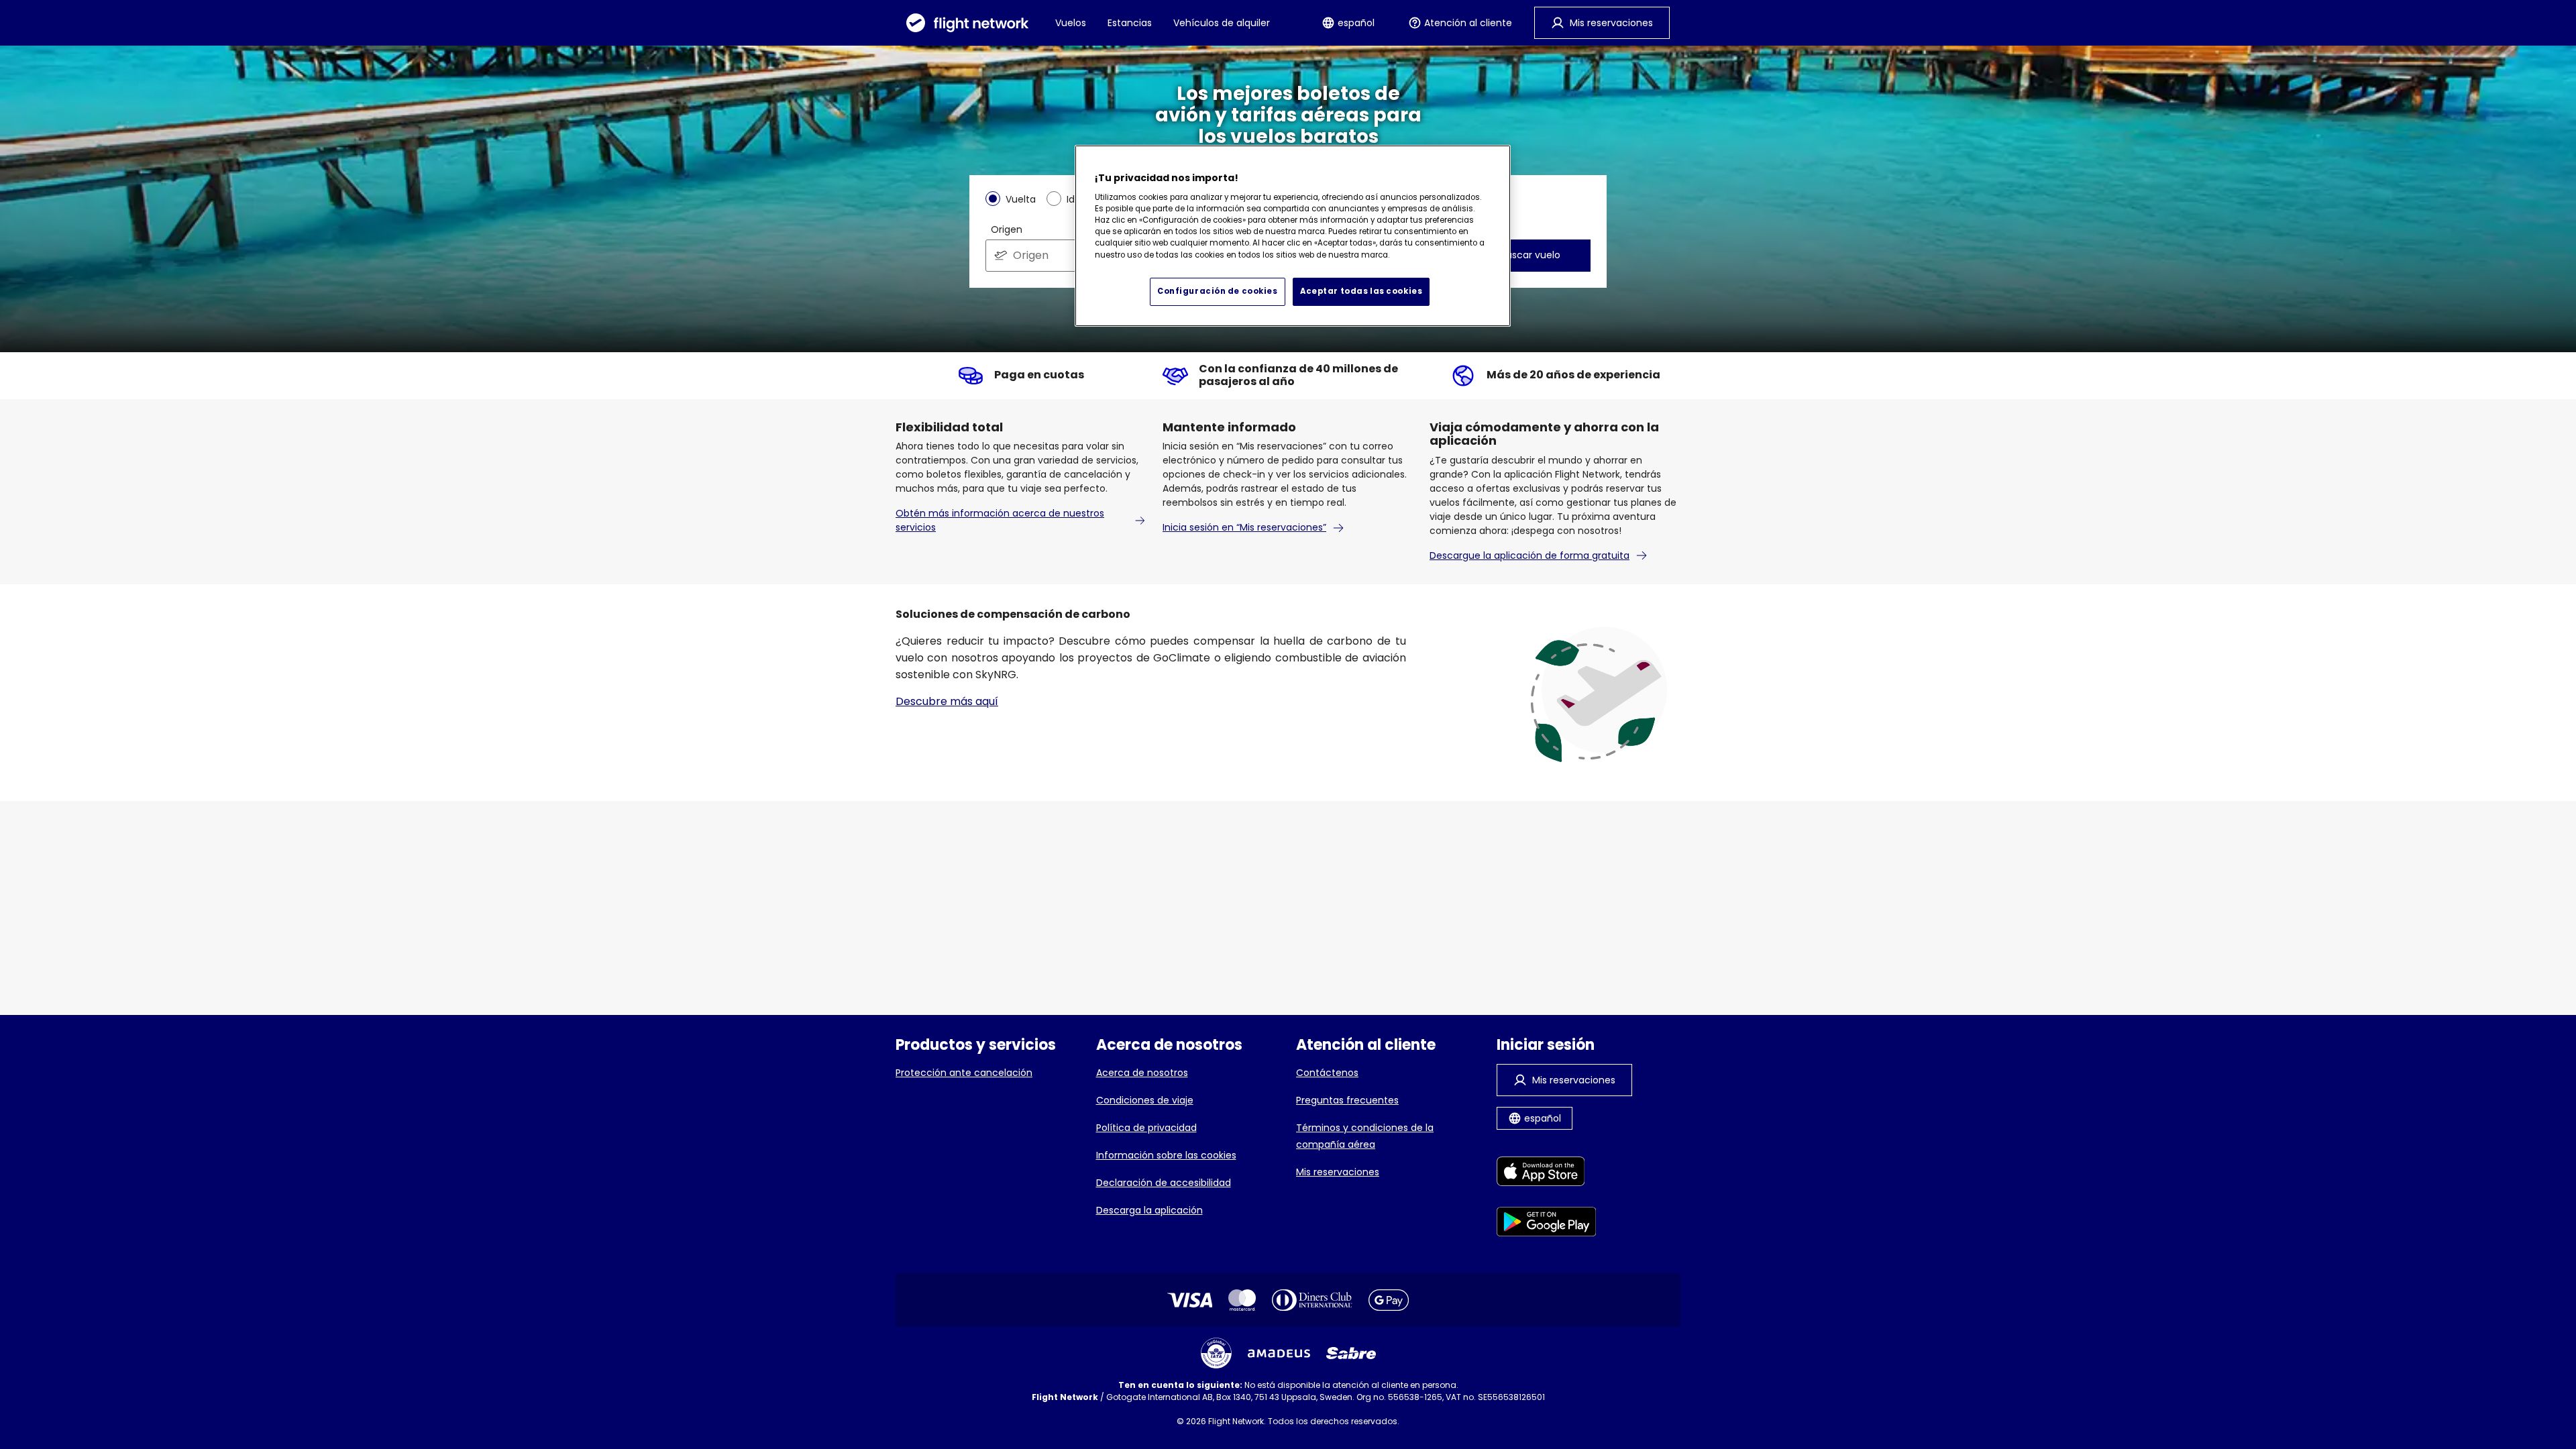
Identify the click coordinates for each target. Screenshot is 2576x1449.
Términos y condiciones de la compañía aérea (1365, 1136)
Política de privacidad (1146, 1128)
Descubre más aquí (947, 701)
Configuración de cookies (1218, 291)
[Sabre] (1351, 1353)
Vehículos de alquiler (1222, 23)
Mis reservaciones (1338, 1172)
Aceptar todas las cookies (1361, 291)
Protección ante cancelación (964, 1073)
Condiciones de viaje (1145, 1100)
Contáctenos (1327, 1073)
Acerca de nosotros (1142, 1073)
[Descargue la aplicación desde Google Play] (1547, 1224)
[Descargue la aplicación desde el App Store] (1547, 1174)
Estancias (1130, 23)
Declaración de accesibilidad (1164, 1183)
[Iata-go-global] (1216, 1353)
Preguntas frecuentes (1347, 1100)
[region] (1293, 236)
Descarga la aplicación (1149, 1210)
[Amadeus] (1279, 1353)
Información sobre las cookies (1166, 1155)
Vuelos (1071, 23)
